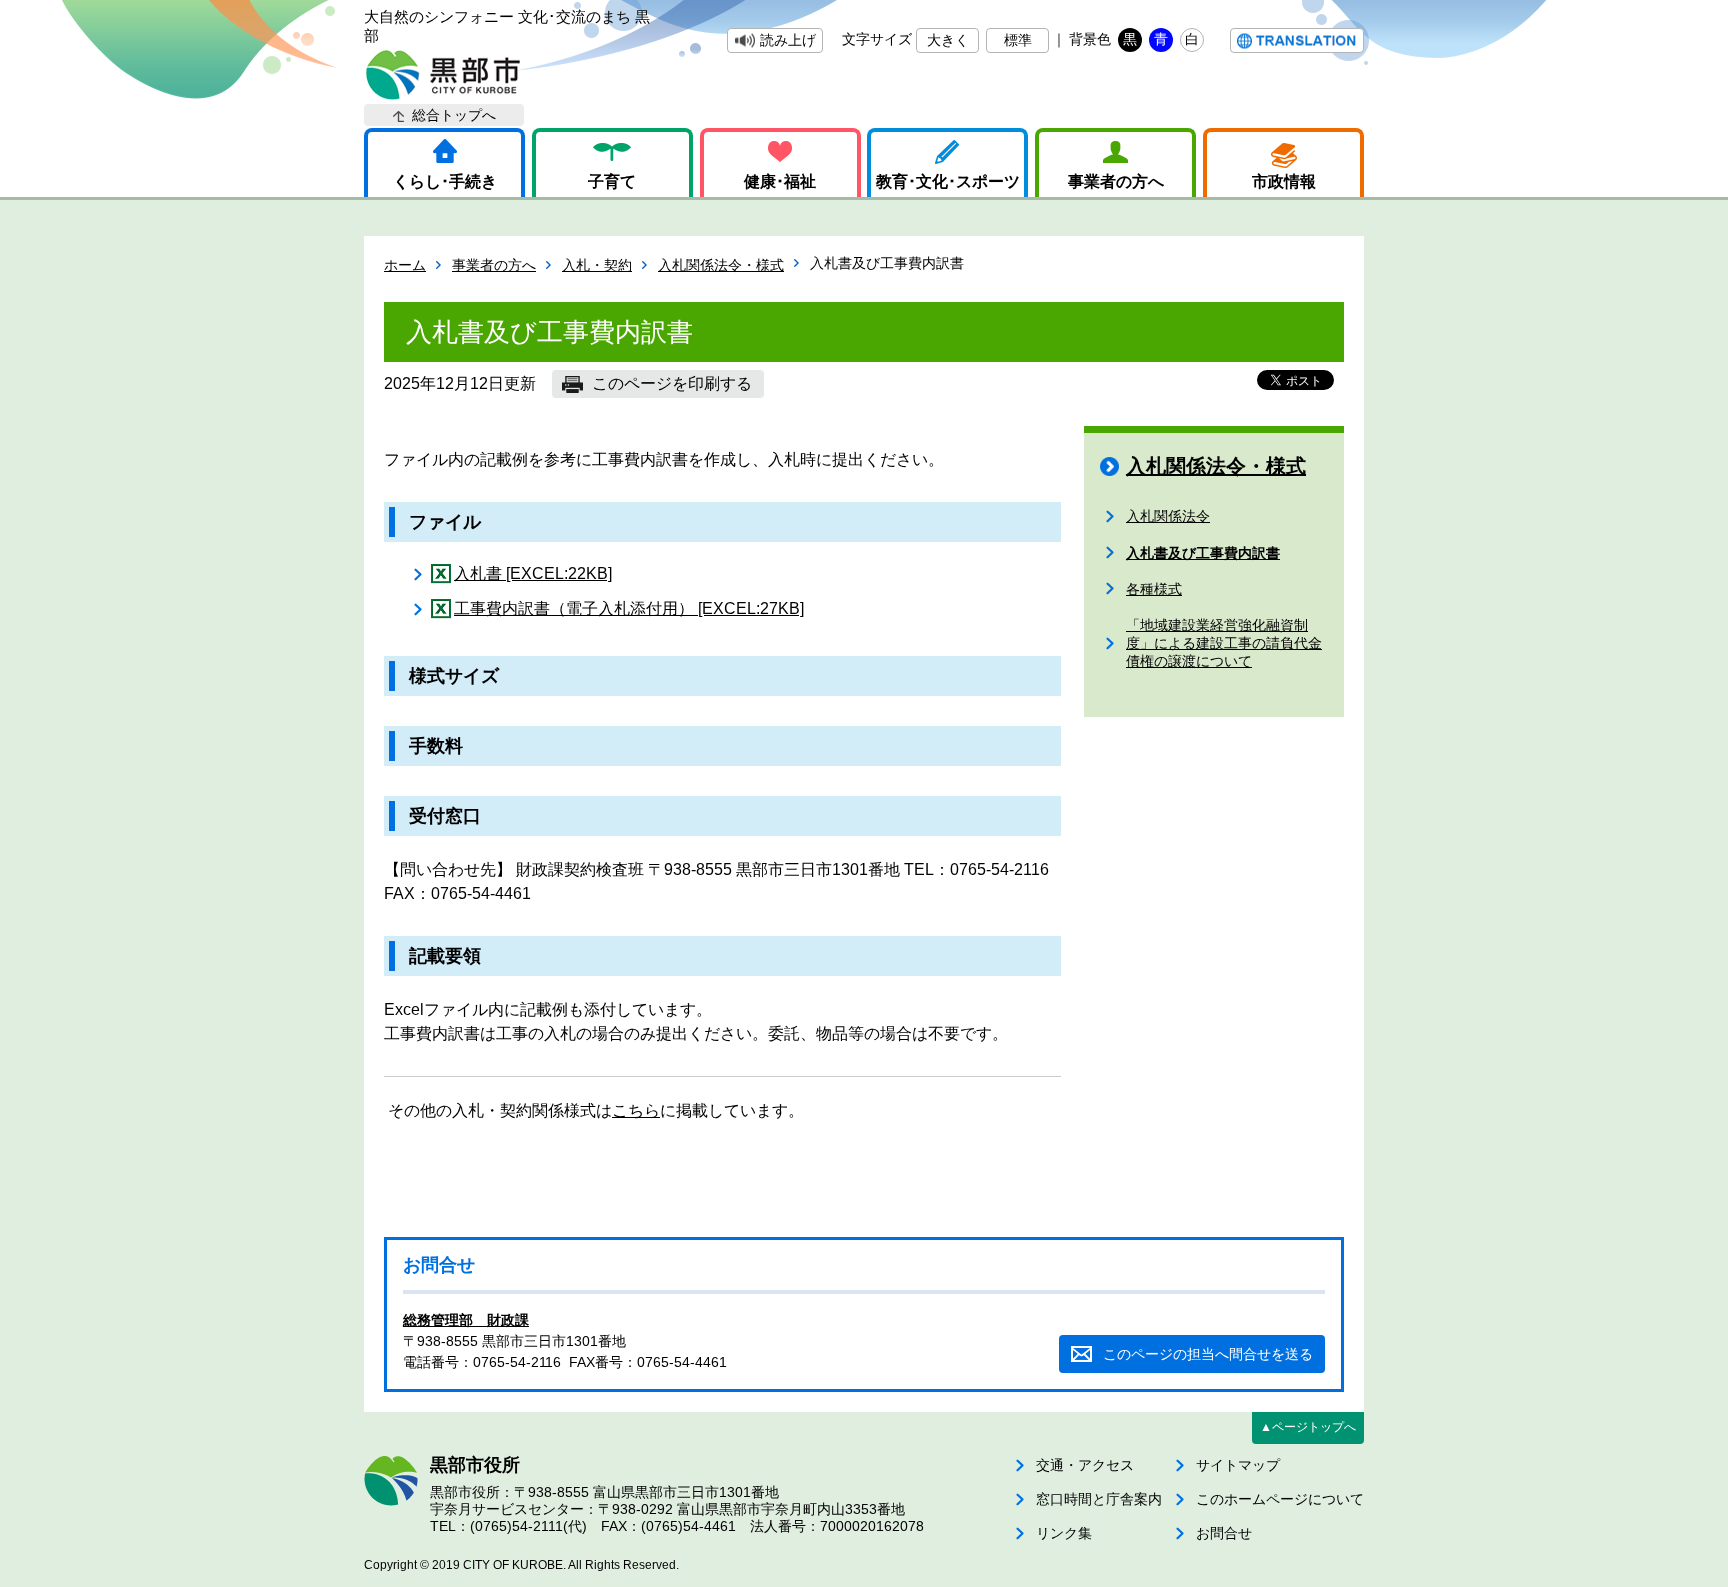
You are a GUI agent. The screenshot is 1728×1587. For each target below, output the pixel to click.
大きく (948, 40)
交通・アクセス (1085, 1465)
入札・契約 (597, 265)
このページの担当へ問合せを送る (1208, 1354)
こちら (636, 1110)
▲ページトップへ (1308, 1427)
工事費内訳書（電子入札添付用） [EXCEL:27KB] (629, 608)
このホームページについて (1280, 1499)
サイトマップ (1238, 1465)
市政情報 (1284, 181)
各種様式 (1154, 589)
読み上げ (788, 40)
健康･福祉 (780, 181)
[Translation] (1297, 40)
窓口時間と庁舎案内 (1099, 1499)
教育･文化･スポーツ (948, 181)
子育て (612, 181)
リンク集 (1064, 1533)
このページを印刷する (672, 383)
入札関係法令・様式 (721, 265)
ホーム (405, 265)
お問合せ (1224, 1533)
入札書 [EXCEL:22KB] (533, 573)
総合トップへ (454, 115)
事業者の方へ (1116, 181)
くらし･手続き (445, 181)
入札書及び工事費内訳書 (1203, 553)
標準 (1018, 40)
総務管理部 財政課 (466, 1320)
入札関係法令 (1168, 516)
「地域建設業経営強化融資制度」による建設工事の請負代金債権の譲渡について (1224, 643)
